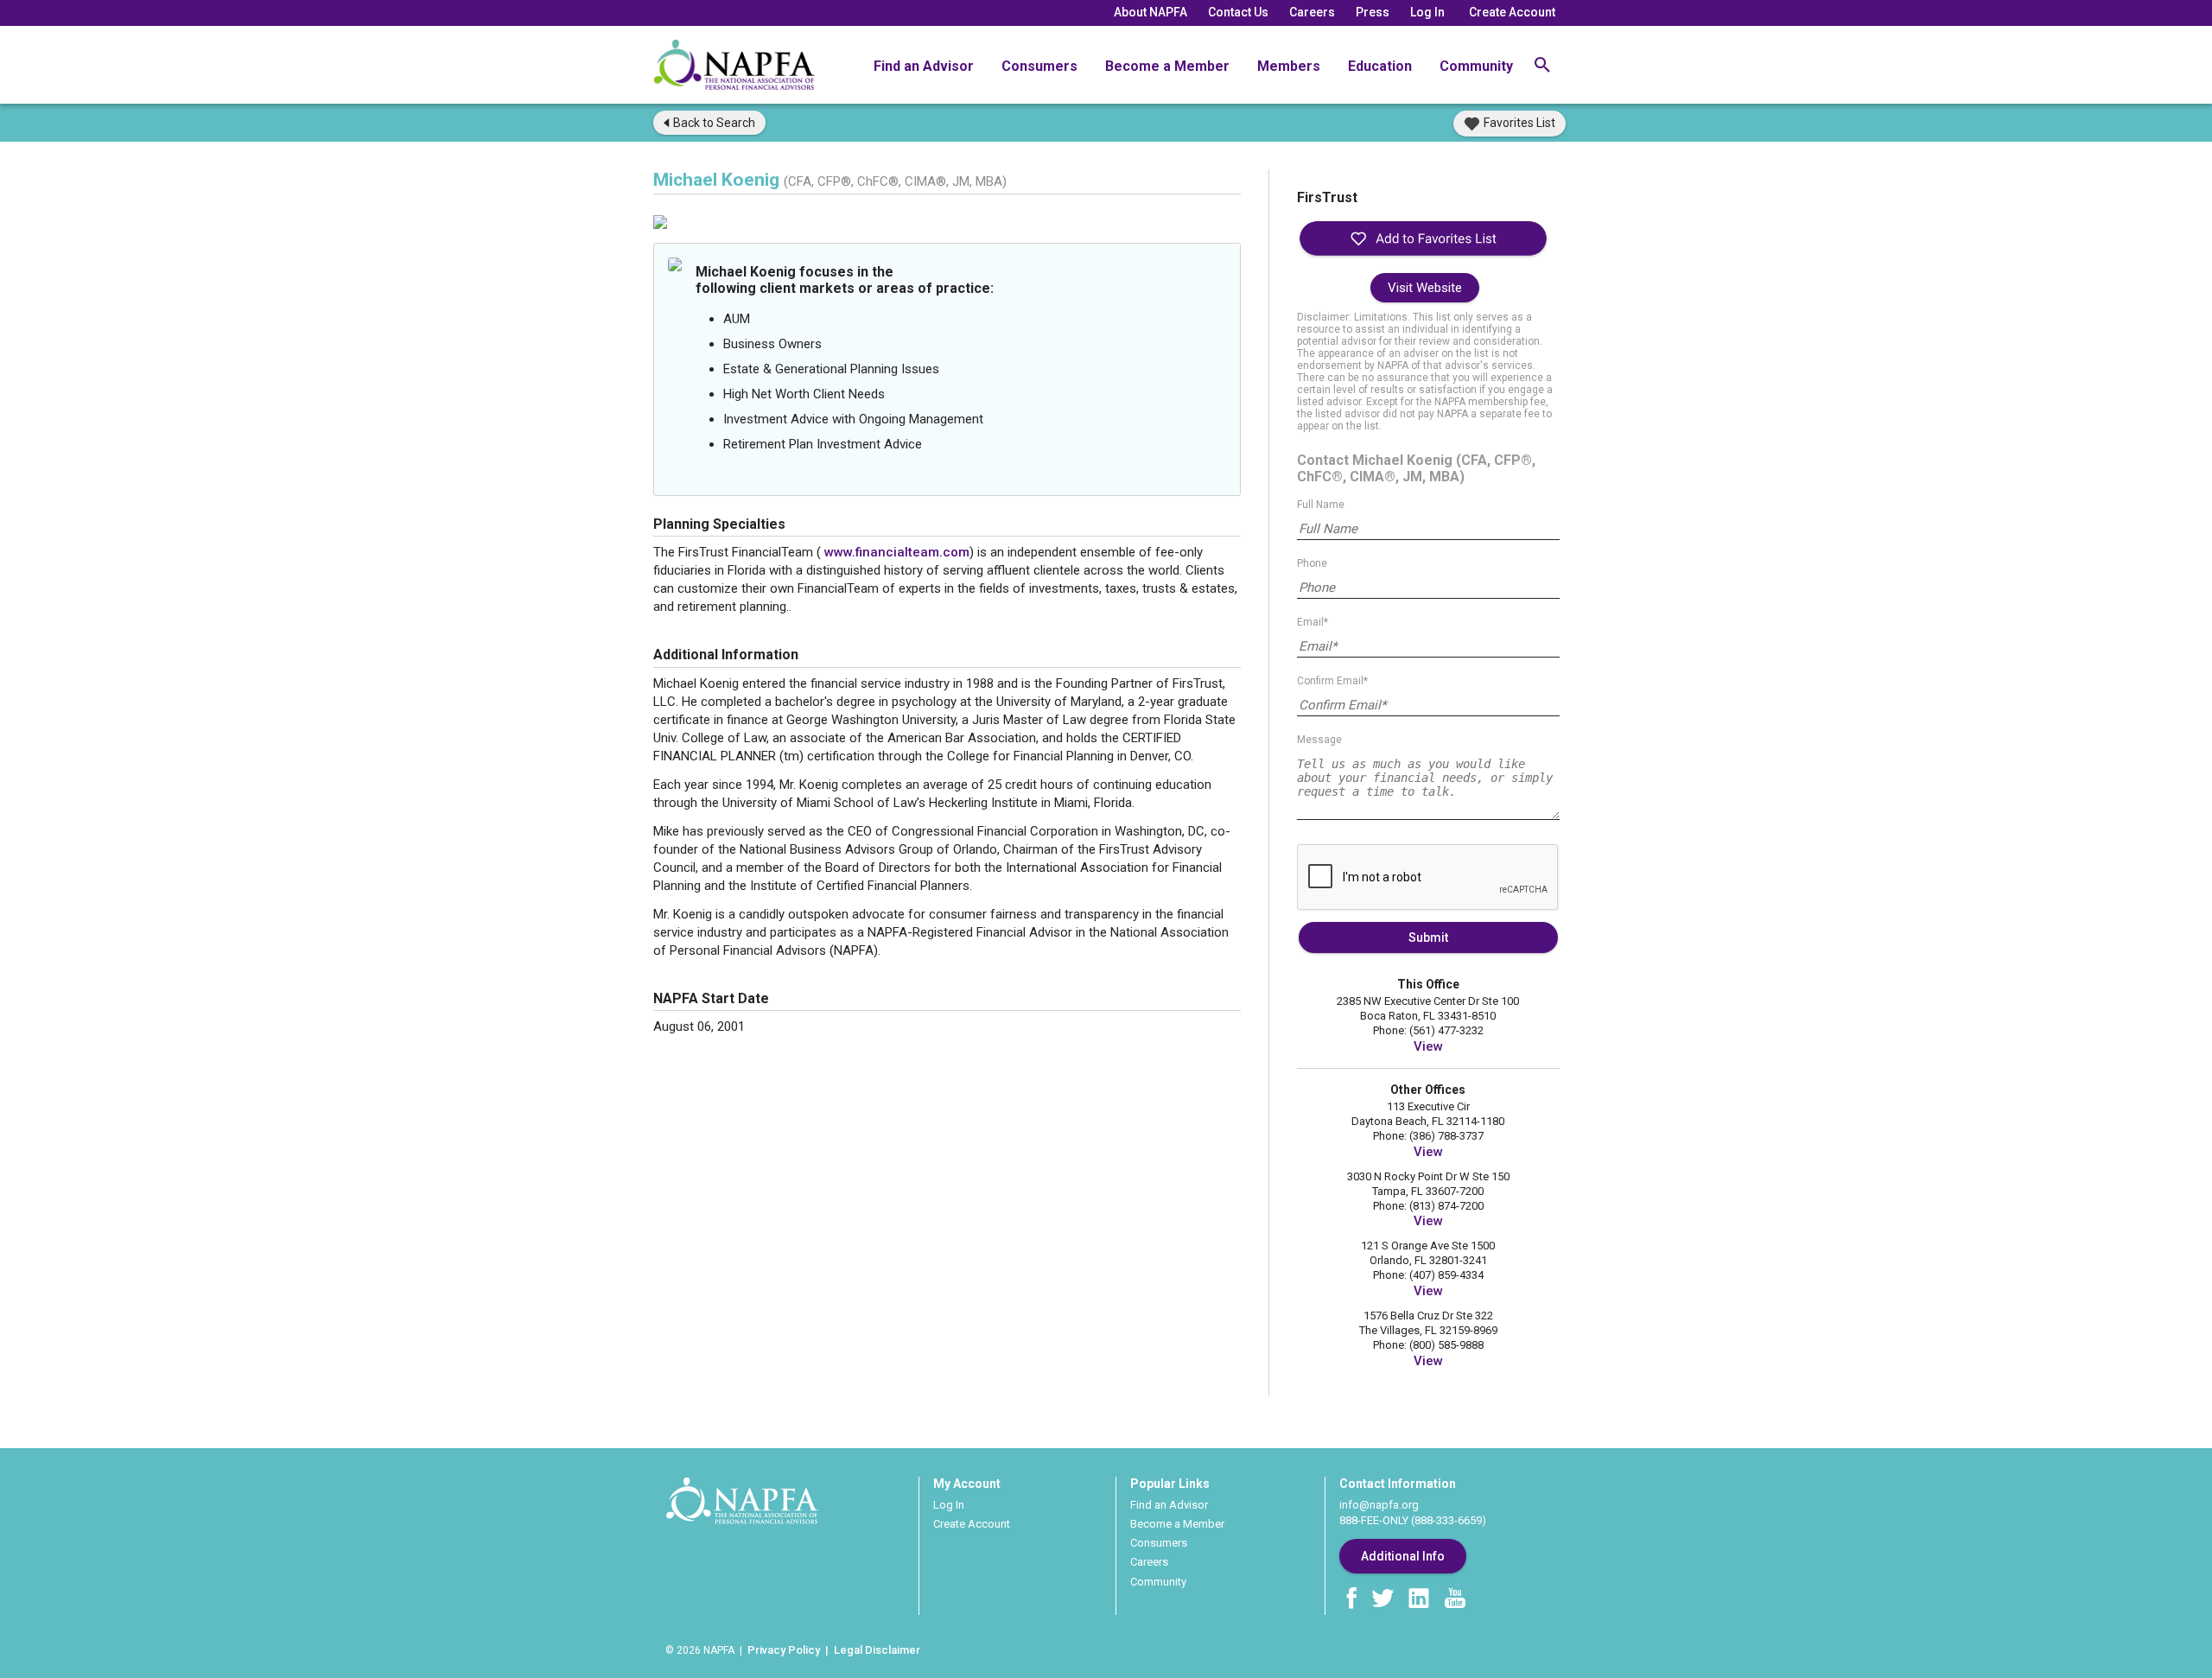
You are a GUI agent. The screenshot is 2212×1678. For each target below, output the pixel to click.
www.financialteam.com (895, 552)
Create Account (1512, 12)
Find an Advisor (924, 66)
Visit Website (1425, 288)
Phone (1312, 563)
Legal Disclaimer (877, 1650)
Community (1476, 66)
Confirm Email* (1332, 681)
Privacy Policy (784, 1650)
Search (714, 123)
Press (1373, 12)
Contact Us (1238, 12)
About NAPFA (1150, 12)
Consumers (1039, 66)
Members (1289, 66)
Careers (1312, 12)
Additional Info (1403, 1556)
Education (1380, 66)
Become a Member (1167, 66)
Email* (1313, 622)
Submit (1428, 938)
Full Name (1321, 505)
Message (1319, 740)
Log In (1427, 12)
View (1428, 1046)
